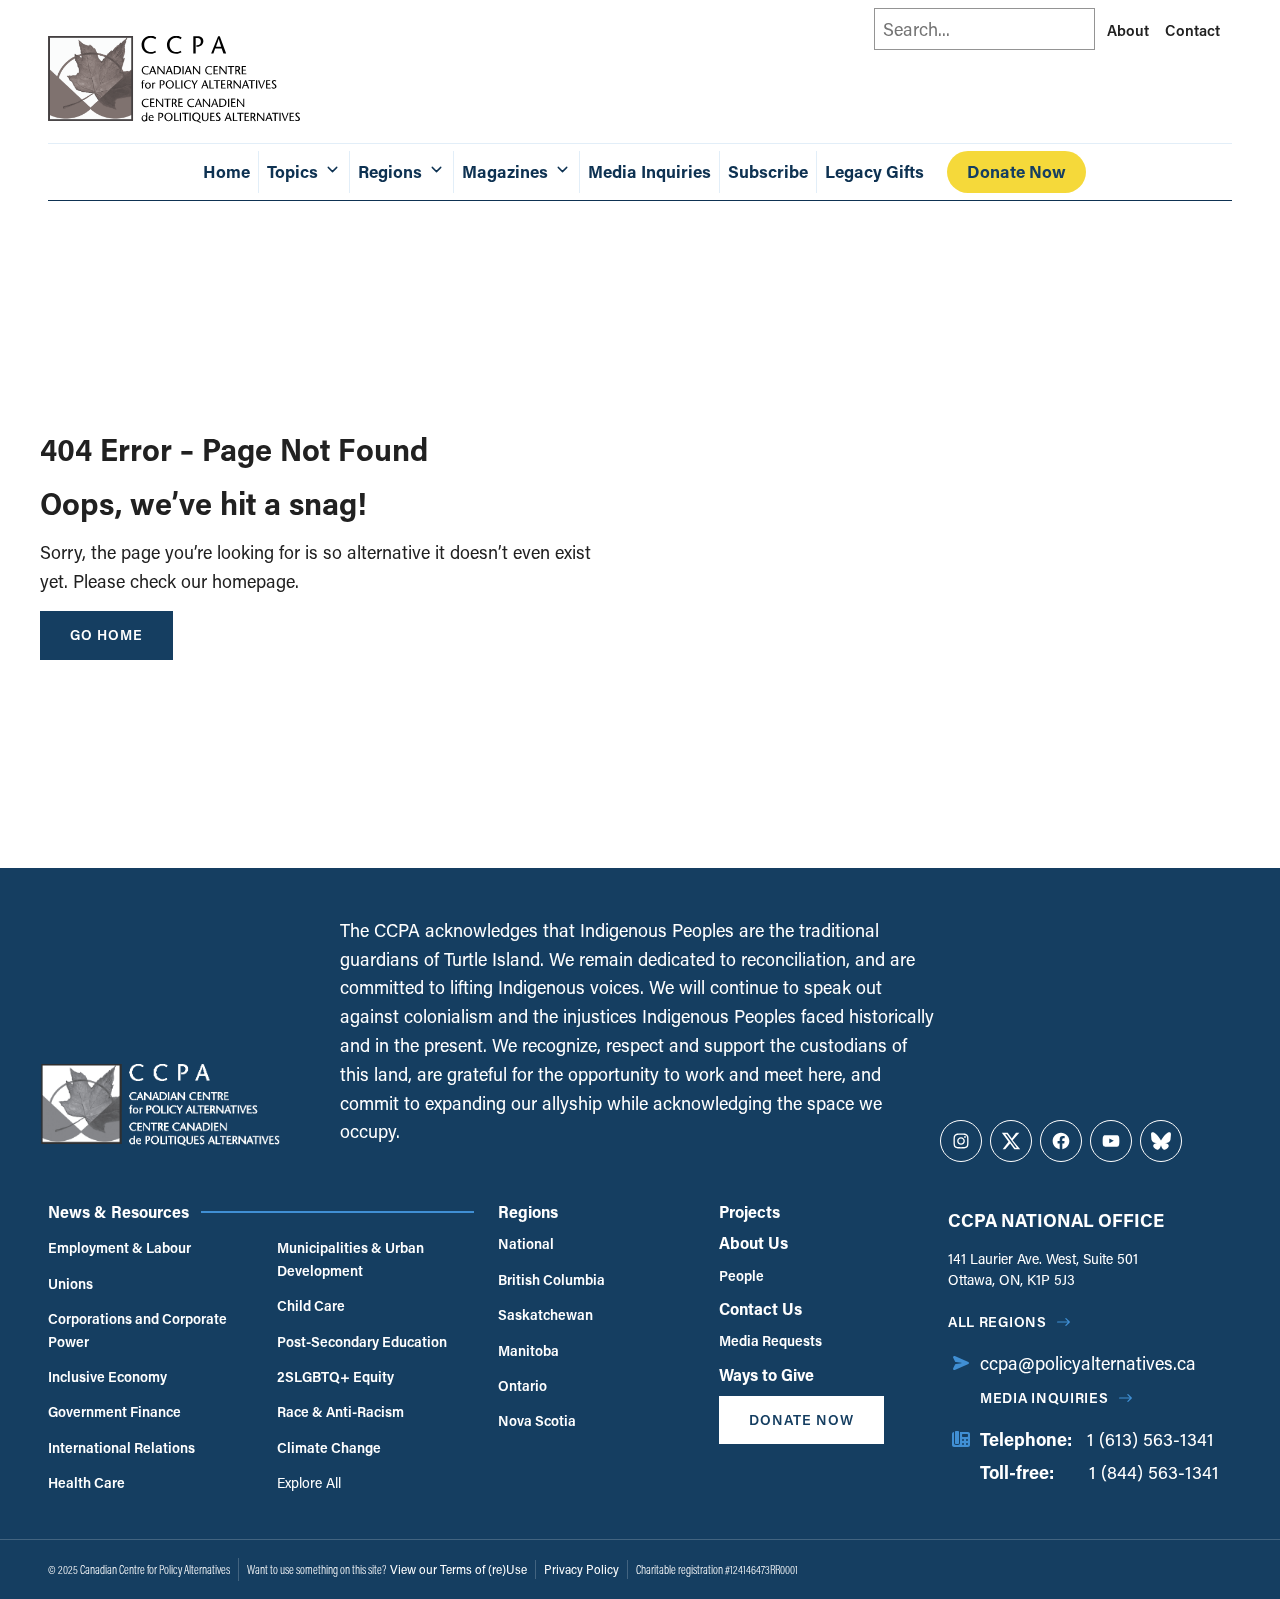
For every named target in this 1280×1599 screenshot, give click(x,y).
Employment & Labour (119, 1247)
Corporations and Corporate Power (137, 1329)
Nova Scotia (537, 1420)
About (1128, 30)
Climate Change (329, 1447)
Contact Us (760, 1308)
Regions (528, 1211)
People (741, 1275)
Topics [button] (292, 171)
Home (226, 171)
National (526, 1243)
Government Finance (114, 1411)
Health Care (86, 1482)
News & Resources (118, 1211)
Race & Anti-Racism (340, 1411)
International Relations (121, 1447)
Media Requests (770, 1340)
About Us (753, 1242)
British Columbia (551, 1279)
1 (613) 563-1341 (1150, 1439)
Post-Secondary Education (362, 1341)
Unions (70, 1283)
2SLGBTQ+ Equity (335, 1376)
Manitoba (528, 1350)
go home (106, 634)
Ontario (522, 1385)
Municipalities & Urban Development (350, 1258)
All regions (997, 1321)
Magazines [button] (505, 171)
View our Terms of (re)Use (458, 1569)
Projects (749, 1211)
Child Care (311, 1305)
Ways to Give (766, 1374)
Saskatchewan (545, 1314)
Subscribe (768, 171)
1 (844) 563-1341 (1154, 1472)
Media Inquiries (649, 171)
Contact (1192, 30)
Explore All (309, 1482)
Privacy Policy (581, 1569)
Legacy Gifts (874, 171)
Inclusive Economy (107, 1376)
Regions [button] (390, 171)
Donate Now (1016, 171)
